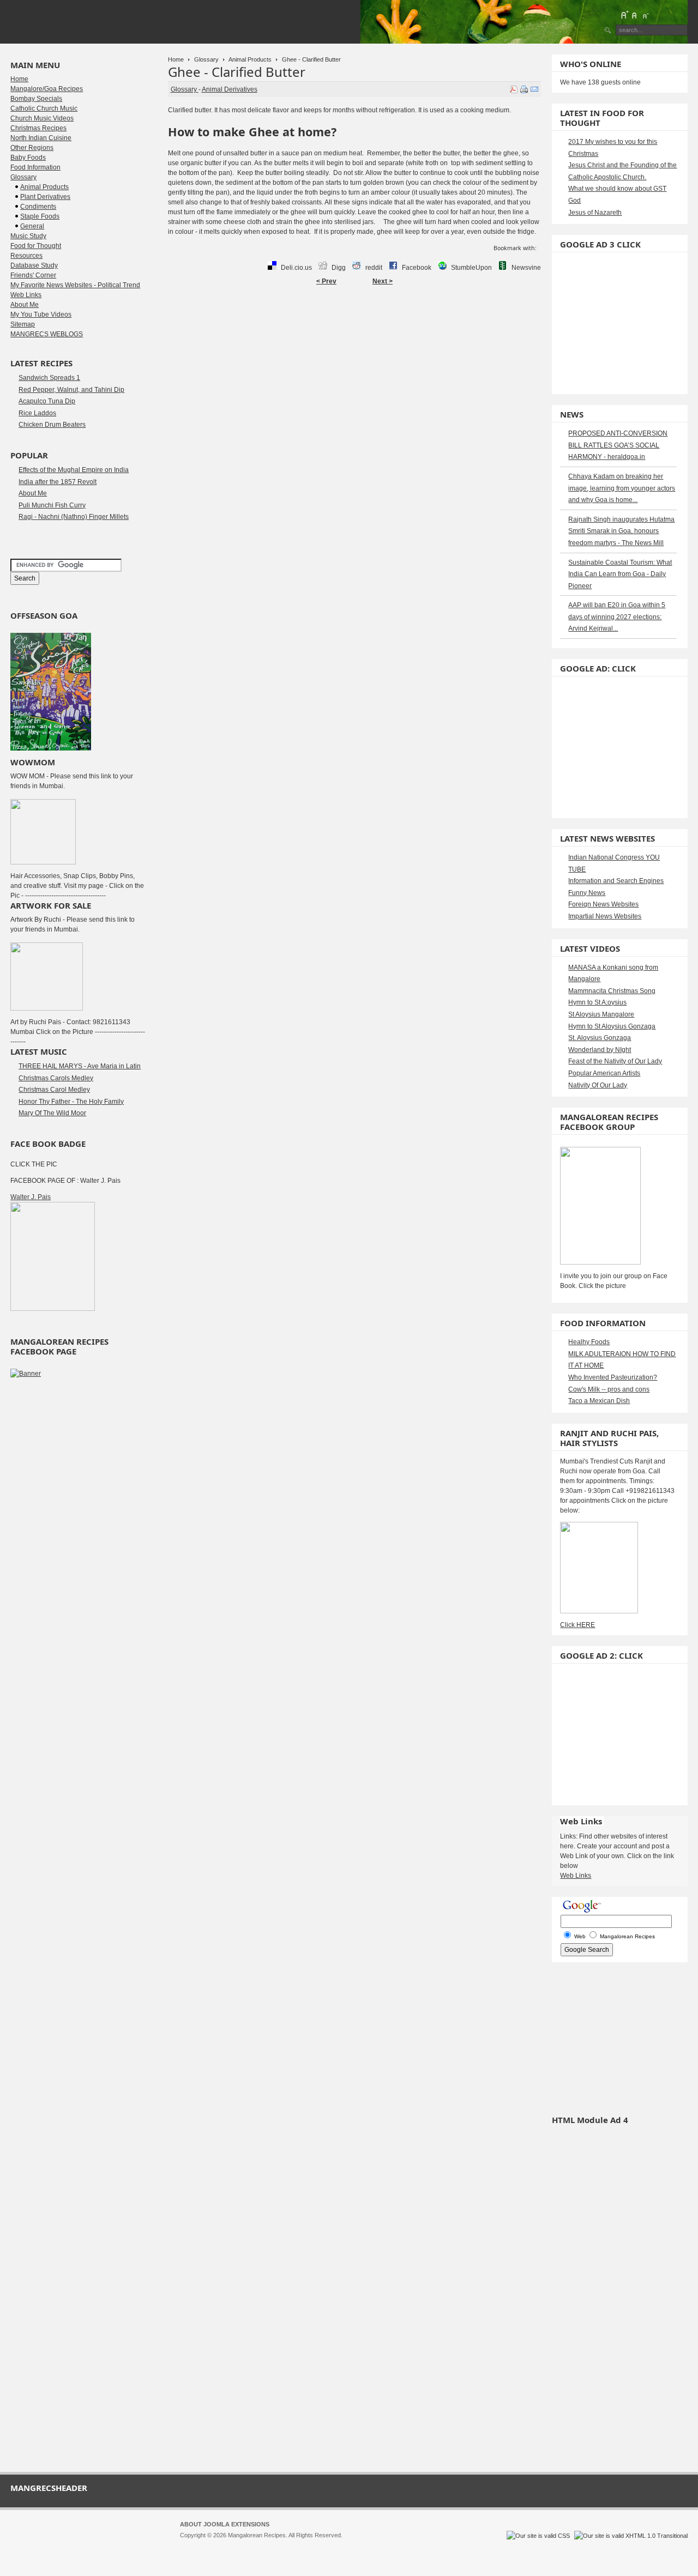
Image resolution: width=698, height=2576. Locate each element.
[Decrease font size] (645, 15)
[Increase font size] (624, 15)
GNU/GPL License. (324, 2545)
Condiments (38, 207)
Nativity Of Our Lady (598, 1085)
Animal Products (250, 59)
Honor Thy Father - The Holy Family (71, 1102)
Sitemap (23, 324)
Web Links (26, 295)
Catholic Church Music (44, 108)
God (574, 201)
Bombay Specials (36, 99)
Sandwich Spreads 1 (49, 378)
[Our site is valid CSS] (539, 2536)
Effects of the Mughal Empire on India (74, 470)
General (32, 226)
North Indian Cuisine (41, 138)
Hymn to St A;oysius (597, 1002)
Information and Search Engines (616, 881)
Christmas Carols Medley (56, 1078)
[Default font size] (635, 15)
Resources (26, 256)
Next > (383, 281)
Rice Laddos (37, 413)
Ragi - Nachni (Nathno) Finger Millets (74, 517)
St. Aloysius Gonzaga (600, 1038)
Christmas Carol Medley (54, 1090)
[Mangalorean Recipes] (70, 22)
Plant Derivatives (45, 197)
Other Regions (32, 148)
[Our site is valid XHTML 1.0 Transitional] (631, 2536)
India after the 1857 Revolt (58, 482)
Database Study (34, 265)
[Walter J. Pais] (53, 1309)
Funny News (587, 893)
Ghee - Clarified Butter (237, 72)
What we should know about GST (617, 189)
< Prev (326, 281)
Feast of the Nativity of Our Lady (615, 1061)
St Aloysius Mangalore (601, 1014)
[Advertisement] (354, 325)
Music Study (28, 236)
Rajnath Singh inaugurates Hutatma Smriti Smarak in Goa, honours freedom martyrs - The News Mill (621, 531)
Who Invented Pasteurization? (613, 1377)
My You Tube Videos (41, 315)
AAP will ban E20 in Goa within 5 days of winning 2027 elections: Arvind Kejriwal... (617, 617)
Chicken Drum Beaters (52, 425)
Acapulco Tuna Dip (47, 401)
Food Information (35, 167)
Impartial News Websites (605, 916)
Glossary (206, 59)
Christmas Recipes (38, 128)
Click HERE (577, 1625)
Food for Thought (36, 246)
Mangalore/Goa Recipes (47, 89)
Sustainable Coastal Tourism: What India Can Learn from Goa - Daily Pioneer (620, 574)
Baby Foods (28, 158)
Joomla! (190, 2545)
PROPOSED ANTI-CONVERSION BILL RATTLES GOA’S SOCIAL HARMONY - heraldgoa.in (618, 445)
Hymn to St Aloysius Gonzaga (612, 1026)
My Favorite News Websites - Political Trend (75, 285)
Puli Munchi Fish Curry (52, 505)
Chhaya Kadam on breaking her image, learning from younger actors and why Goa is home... (622, 488)
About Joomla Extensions (225, 2524)
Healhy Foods (589, 1342)
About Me (25, 305)
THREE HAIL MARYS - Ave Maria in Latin (80, 1066)
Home (176, 59)
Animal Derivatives (230, 89)
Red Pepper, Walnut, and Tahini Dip (71, 390)
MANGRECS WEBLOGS (47, 334)
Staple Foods (40, 216)
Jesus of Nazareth (595, 213)
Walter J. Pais (31, 1197)
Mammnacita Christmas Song (612, 991)
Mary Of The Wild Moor (52, 1113)
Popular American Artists (604, 1073)
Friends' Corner (33, 275)
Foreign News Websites (603, 904)
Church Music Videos (42, 118)
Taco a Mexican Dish (599, 1401)
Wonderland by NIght (600, 1050)
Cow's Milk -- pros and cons (609, 1389)
